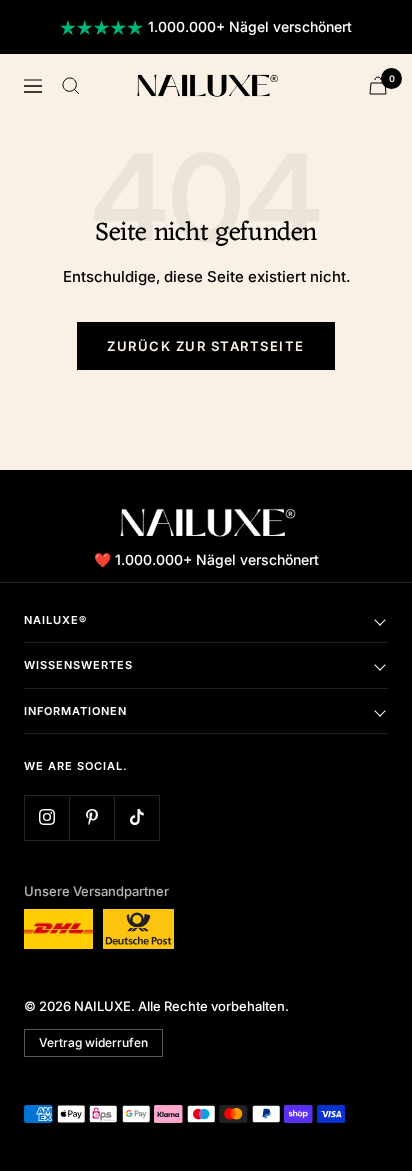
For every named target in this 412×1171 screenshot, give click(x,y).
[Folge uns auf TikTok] (136, 817)
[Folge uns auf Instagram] (46, 817)
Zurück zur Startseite (206, 346)
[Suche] (71, 86)
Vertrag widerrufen (93, 1042)
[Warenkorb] (378, 85)
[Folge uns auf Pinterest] (91, 817)
